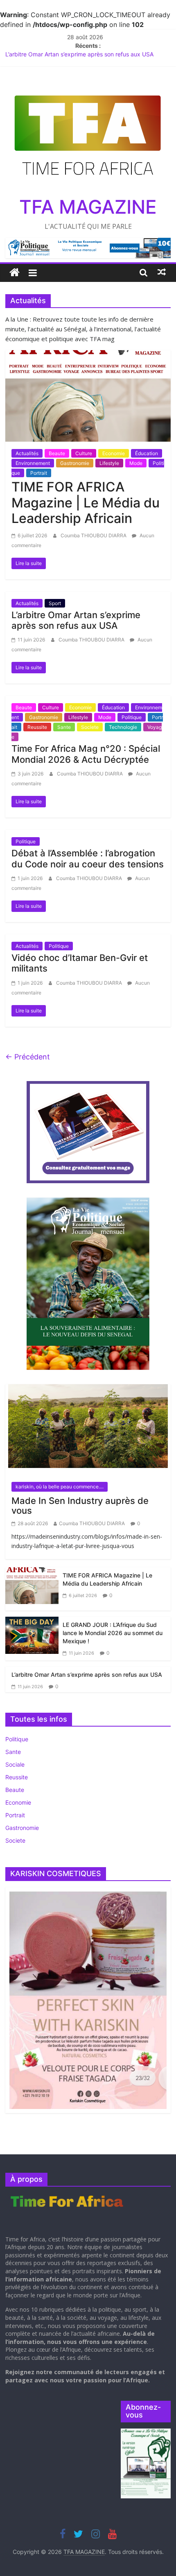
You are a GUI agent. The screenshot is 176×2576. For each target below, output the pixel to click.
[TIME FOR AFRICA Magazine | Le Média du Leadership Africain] (88, 395)
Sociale (15, 1764)
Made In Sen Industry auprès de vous (80, 1506)
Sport (55, 603)
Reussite (37, 727)
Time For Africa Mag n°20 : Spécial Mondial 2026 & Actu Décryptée (86, 754)
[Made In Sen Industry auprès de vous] (88, 1429)
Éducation (147, 453)
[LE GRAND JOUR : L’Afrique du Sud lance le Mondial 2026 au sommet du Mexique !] (32, 1634)
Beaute (57, 453)
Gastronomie (75, 463)
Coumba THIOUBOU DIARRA (94, 535)
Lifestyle (109, 463)
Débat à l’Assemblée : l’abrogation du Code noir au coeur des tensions (88, 858)
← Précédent (28, 1057)
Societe (90, 727)
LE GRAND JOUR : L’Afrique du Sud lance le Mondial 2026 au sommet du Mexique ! (113, 1633)
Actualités (27, 453)
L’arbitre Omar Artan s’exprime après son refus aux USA (79, 54)
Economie (114, 453)
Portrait (39, 473)
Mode (136, 463)
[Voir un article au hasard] (162, 272)
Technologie (123, 727)
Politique (132, 717)
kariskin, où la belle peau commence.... (60, 1487)
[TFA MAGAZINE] (15, 272)
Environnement (33, 463)
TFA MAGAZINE (88, 207)
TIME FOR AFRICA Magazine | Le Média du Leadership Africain (86, 503)
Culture (84, 453)
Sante (64, 727)
